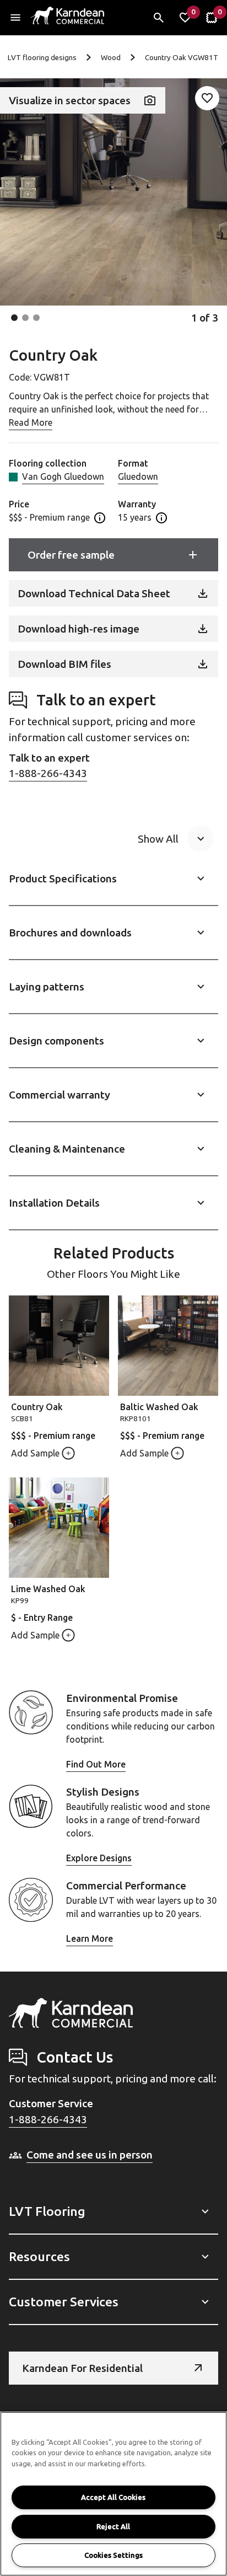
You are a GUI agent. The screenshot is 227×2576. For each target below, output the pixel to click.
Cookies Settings (113, 2555)
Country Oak (37, 1407)
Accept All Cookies (113, 2497)
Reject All (113, 2526)
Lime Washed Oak (48, 1589)
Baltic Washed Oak (159, 1407)
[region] (113, 2494)
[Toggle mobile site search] (159, 18)
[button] (14, 318)
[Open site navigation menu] (15, 18)
